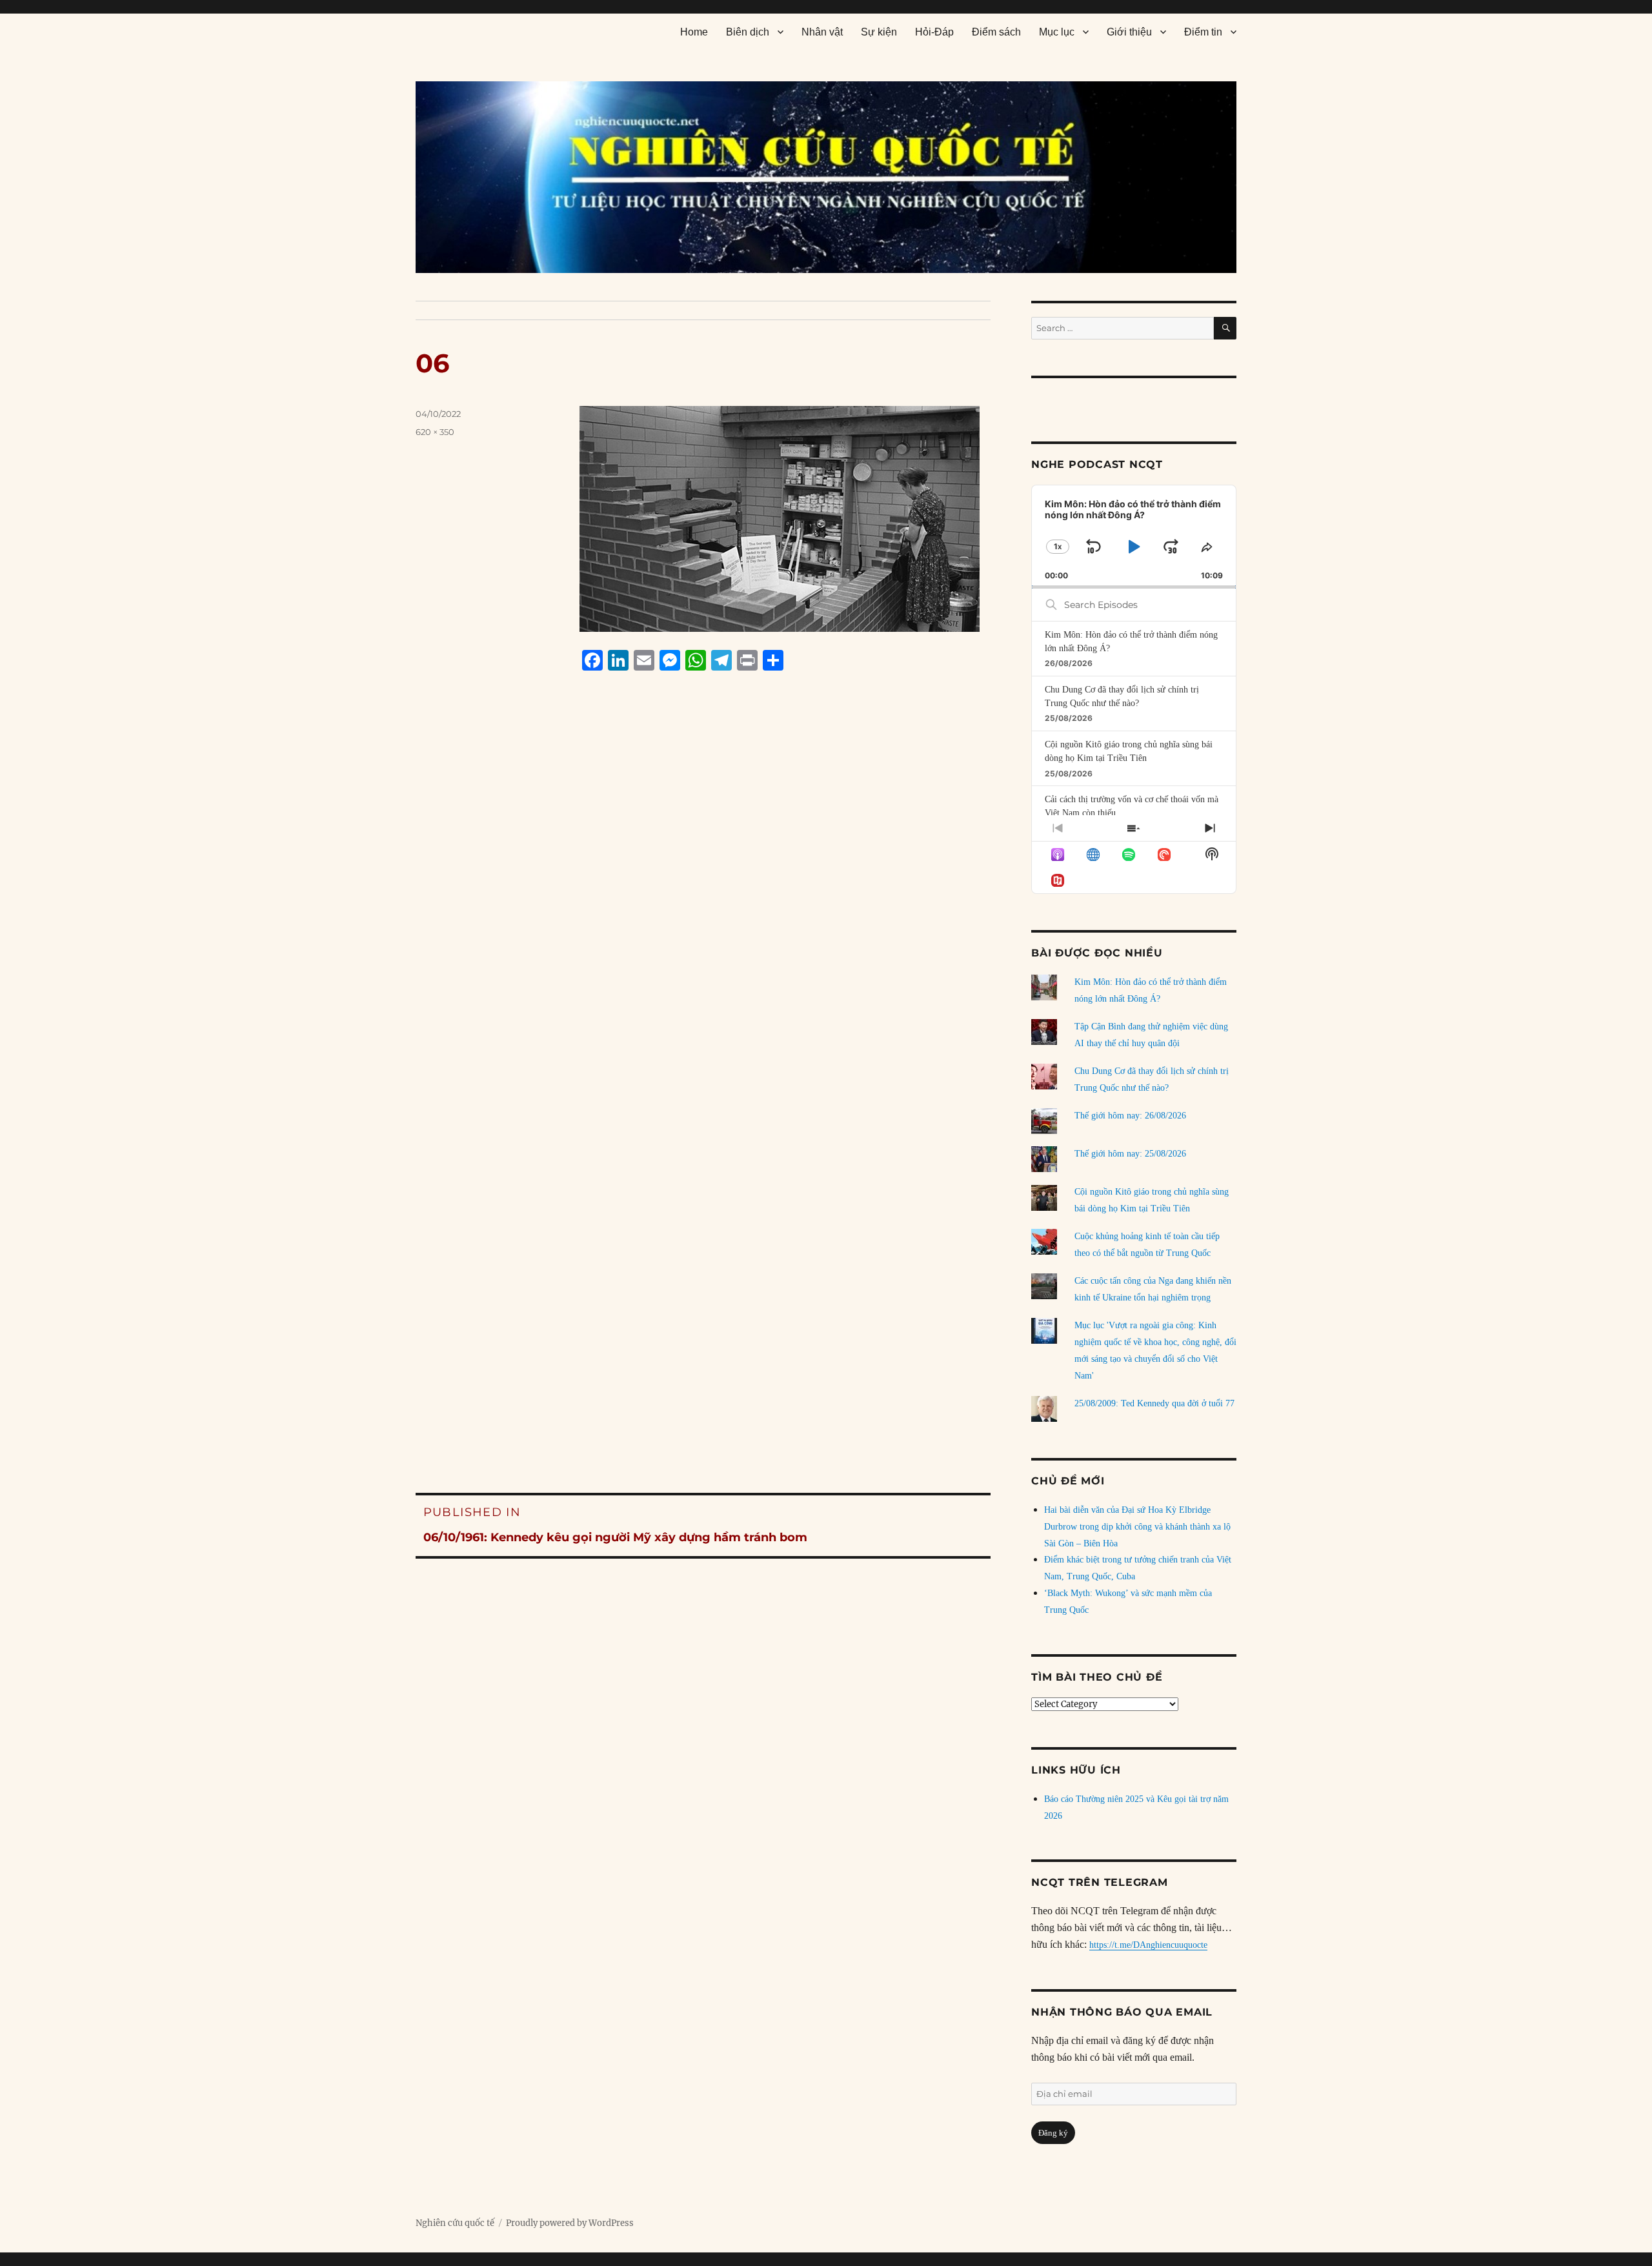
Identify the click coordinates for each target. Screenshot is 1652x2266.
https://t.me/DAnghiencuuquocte (1148, 1945)
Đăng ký (1053, 2133)
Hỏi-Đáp (934, 32)
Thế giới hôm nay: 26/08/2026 (1130, 1116)
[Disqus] (703, 927)
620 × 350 (435, 432)
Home (694, 32)
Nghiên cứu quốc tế (455, 2223)
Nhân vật (822, 32)
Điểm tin (1203, 32)
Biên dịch (748, 32)
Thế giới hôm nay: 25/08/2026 (1130, 1154)
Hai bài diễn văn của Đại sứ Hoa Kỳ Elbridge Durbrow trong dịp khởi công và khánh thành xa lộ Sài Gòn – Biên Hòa (1137, 1527)
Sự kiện (879, 32)
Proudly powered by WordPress (570, 2223)
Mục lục (1057, 32)
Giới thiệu (1129, 32)
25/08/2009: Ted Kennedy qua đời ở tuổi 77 (1154, 1403)
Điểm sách (996, 32)
